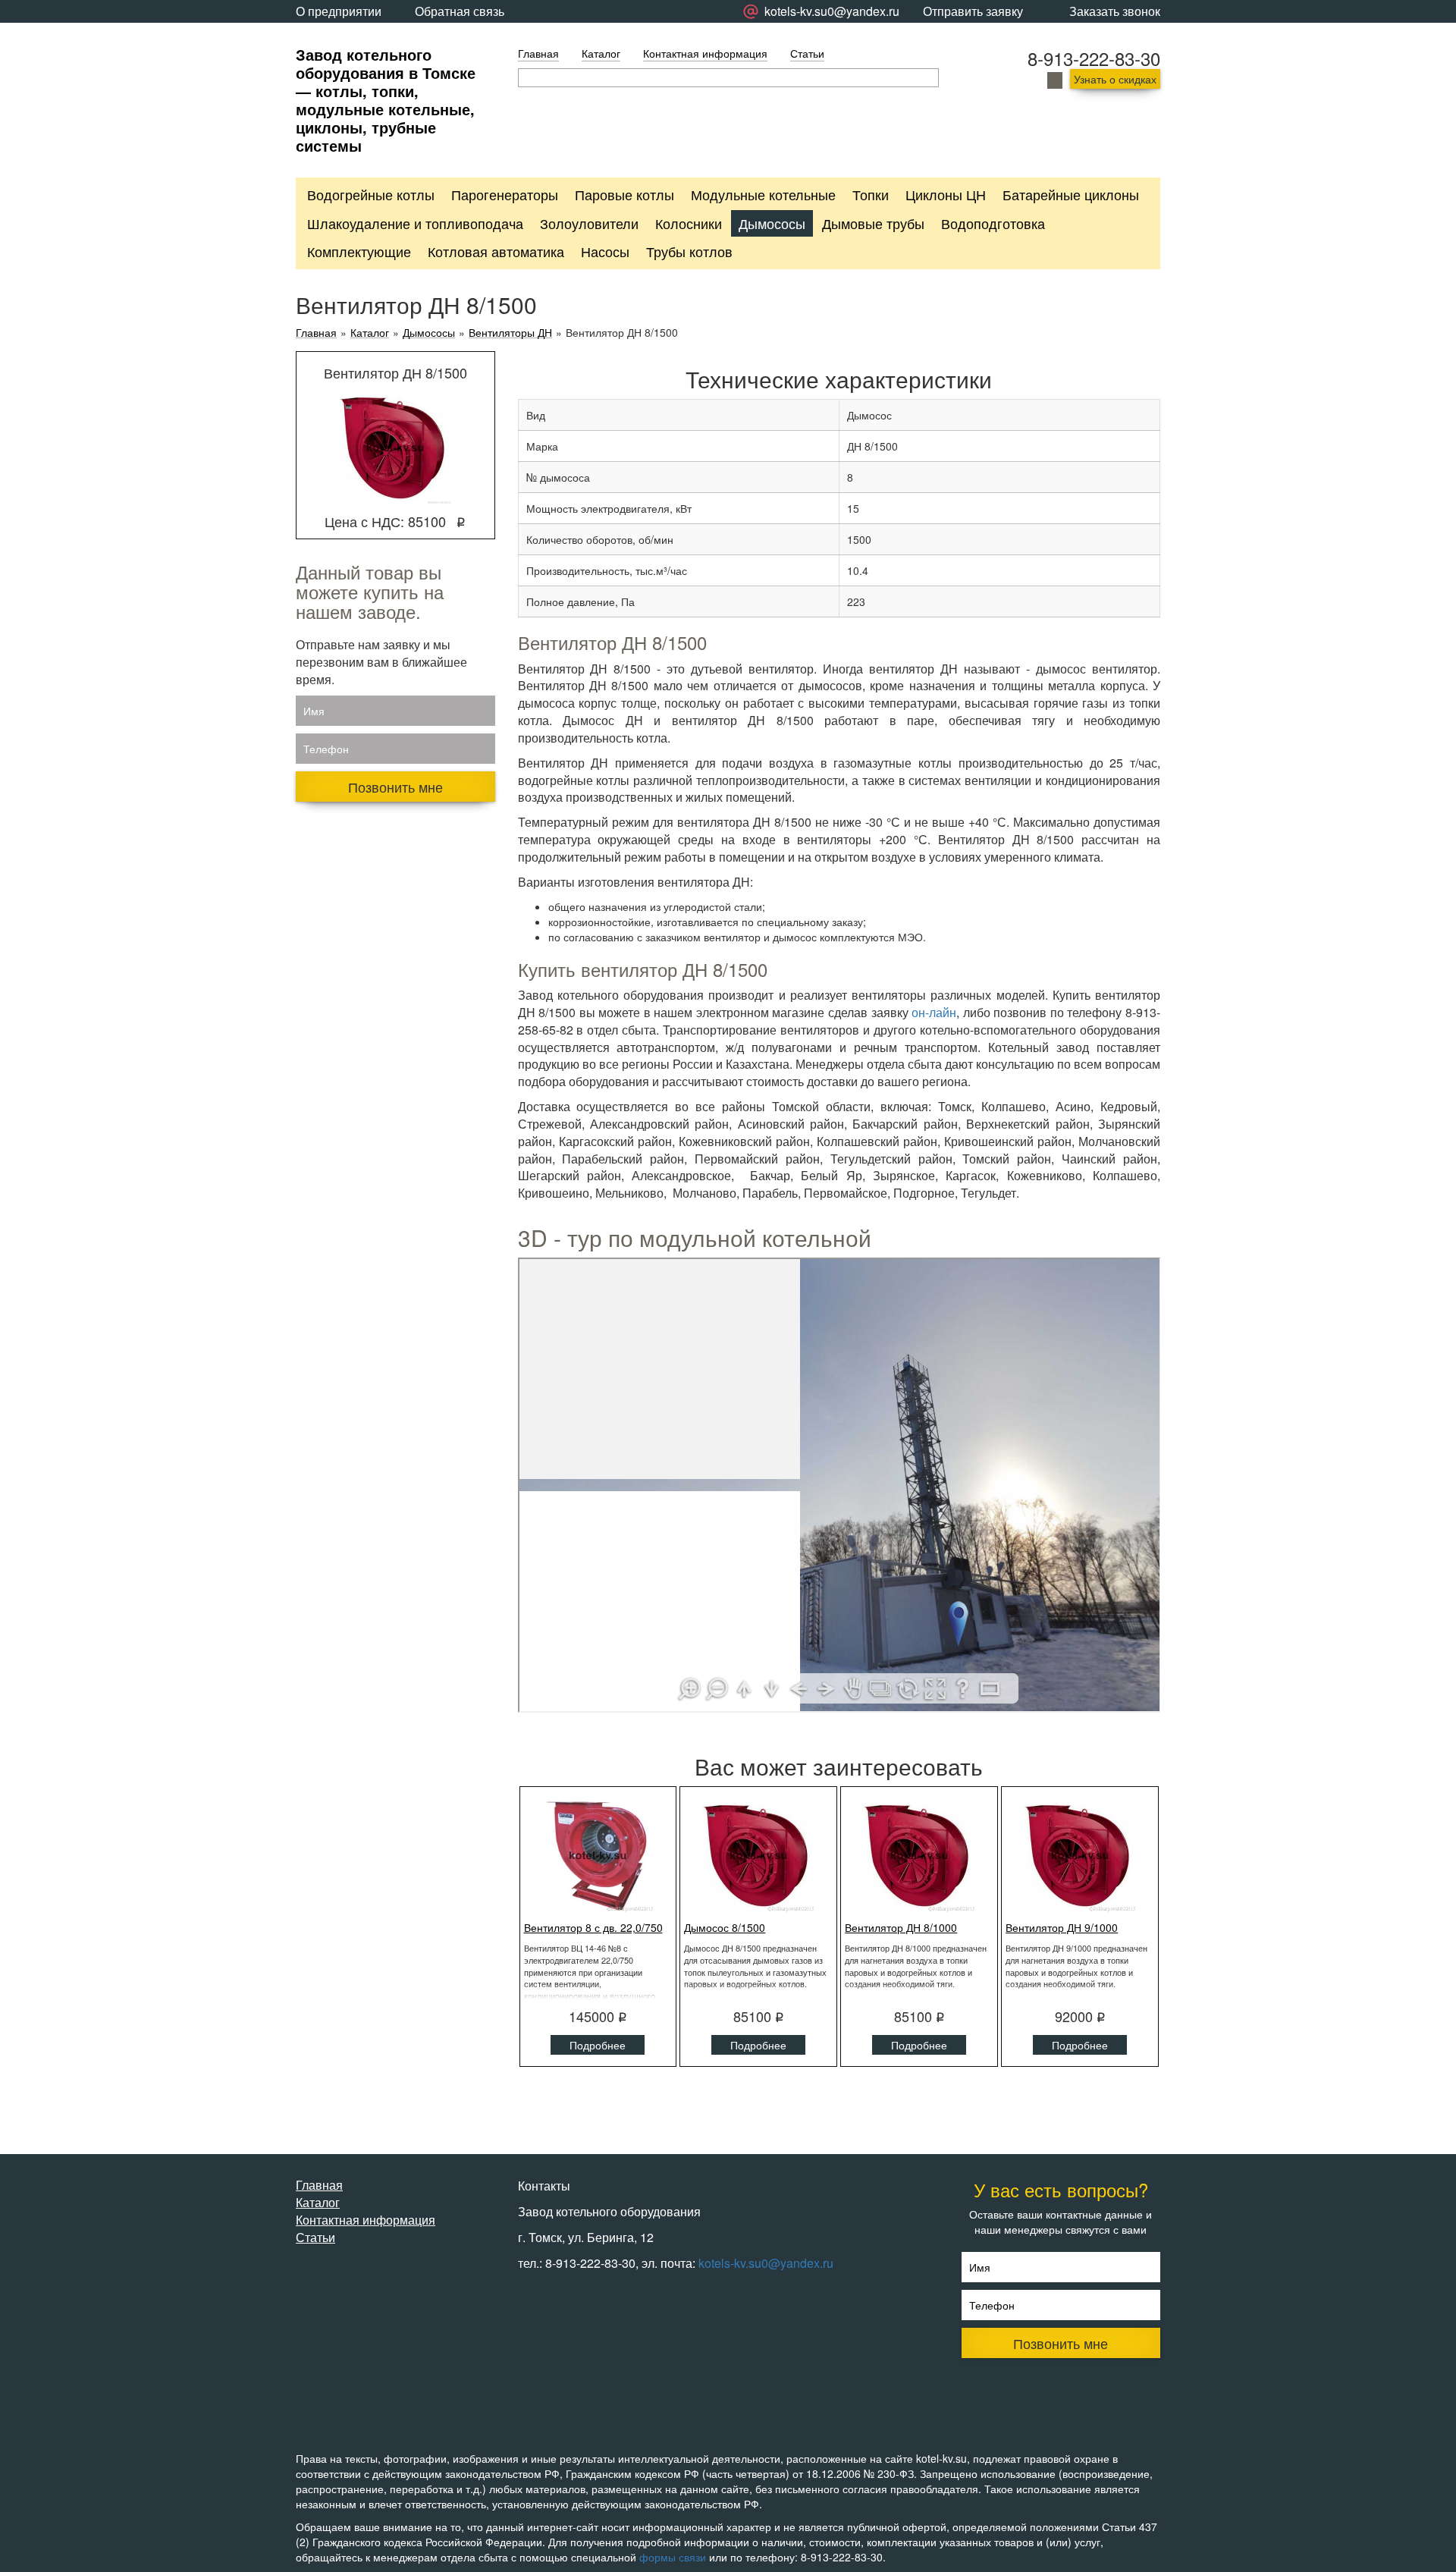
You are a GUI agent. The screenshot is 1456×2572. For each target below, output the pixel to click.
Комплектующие (359, 251)
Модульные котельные (763, 194)
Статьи (807, 53)
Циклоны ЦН (946, 194)
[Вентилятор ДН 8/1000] (919, 1855)
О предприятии (339, 11)
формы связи (673, 2557)
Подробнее (598, 2045)
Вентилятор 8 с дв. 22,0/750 (593, 1927)
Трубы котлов (689, 251)
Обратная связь (460, 11)
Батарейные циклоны (1071, 194)
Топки (871, 194)
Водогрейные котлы (371, 194)
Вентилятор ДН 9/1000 (1062, 1927)
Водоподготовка (993, 223)
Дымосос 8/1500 (725, 1927)
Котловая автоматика (496, 251)
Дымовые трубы (873, 223)
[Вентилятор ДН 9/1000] (1080, 1855)
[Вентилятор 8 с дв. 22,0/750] (598, 1855)
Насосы (605, 251)
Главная (538, 53)
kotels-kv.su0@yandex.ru (766, 2263)
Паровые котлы (624, 194)
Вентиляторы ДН (510, 333)
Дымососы (772, 223)
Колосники (689, 223)
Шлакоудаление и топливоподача (415, 223)
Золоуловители (589, 223)
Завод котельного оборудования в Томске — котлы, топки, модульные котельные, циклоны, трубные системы (386, 100)
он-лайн (934, 1012)
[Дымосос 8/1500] (758, 1855)
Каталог (601, 53)
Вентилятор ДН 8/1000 (901, 1927)
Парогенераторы (505, 194)
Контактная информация (705, 53)
